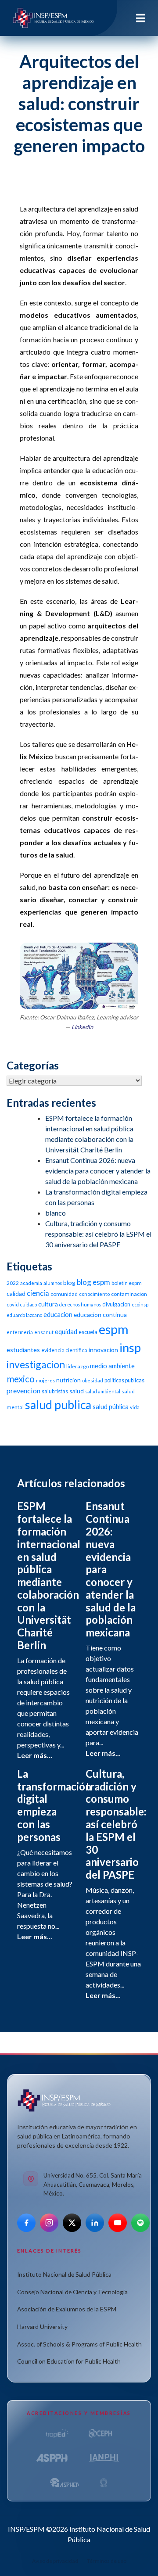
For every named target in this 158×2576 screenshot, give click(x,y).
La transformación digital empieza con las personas (54, 1805)
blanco (56, 1213)
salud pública (111, 1406)
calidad (16, 1293)
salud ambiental (103, 1391)
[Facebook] (26, 2223)
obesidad (93, 1380)
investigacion (36, 1364)
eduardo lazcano (24, 1315)
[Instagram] (49, 2223)
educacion (58, 1314)
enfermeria (20, 1332)
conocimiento (94, 1294)
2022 (13, 1283)
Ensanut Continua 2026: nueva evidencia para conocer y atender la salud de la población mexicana (98, 1171)
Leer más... (35, 1755)
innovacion (103, 1350)
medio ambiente (112, 1366)
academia (31, 1283)
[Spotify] (140, 2223)
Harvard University (42, 2327)
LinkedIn (82, 1027)
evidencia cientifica (64, 1350)
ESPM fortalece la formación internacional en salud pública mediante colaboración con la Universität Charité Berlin (49, 1575)
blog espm (93, 1282)
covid (13, 1304)
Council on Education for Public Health (69, 2361)
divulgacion (116, 1304)
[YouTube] (118, 2223)
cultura (48, 1304)
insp (130, 1347)
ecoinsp (140, 1304)
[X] (72, 2223)
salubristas (55, 1391)
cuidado (29, 1304)
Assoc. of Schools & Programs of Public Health (79, 2344)
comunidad (64, 1294)
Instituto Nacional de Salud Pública (64, 2274)
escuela (88, 1332)
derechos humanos (80, 1304)
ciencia (38, 1293)
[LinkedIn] (95, 2223)
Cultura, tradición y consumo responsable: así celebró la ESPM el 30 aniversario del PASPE (98, 1234)
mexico (21, 1379)
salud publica (58, 1405)
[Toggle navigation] (141, 18)
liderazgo (77, 1366)
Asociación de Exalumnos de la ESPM (67, 2309)
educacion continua (100, 1315)
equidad (66, 1331)
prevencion (23, 1390)
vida (135, 1407)
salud (77, 1391)
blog (69, 1283)
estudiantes (23, 1350)
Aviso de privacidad (55, 2561)
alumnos (53, 1283)
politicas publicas (124, 1380)
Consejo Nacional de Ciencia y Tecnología (72, 2292)
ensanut (44, 1332)
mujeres (45, 1380)
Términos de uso (107, 2561)
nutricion (68, 1380)
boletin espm (127, 1283)
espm (114, 1329)
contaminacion (129, 1294)
